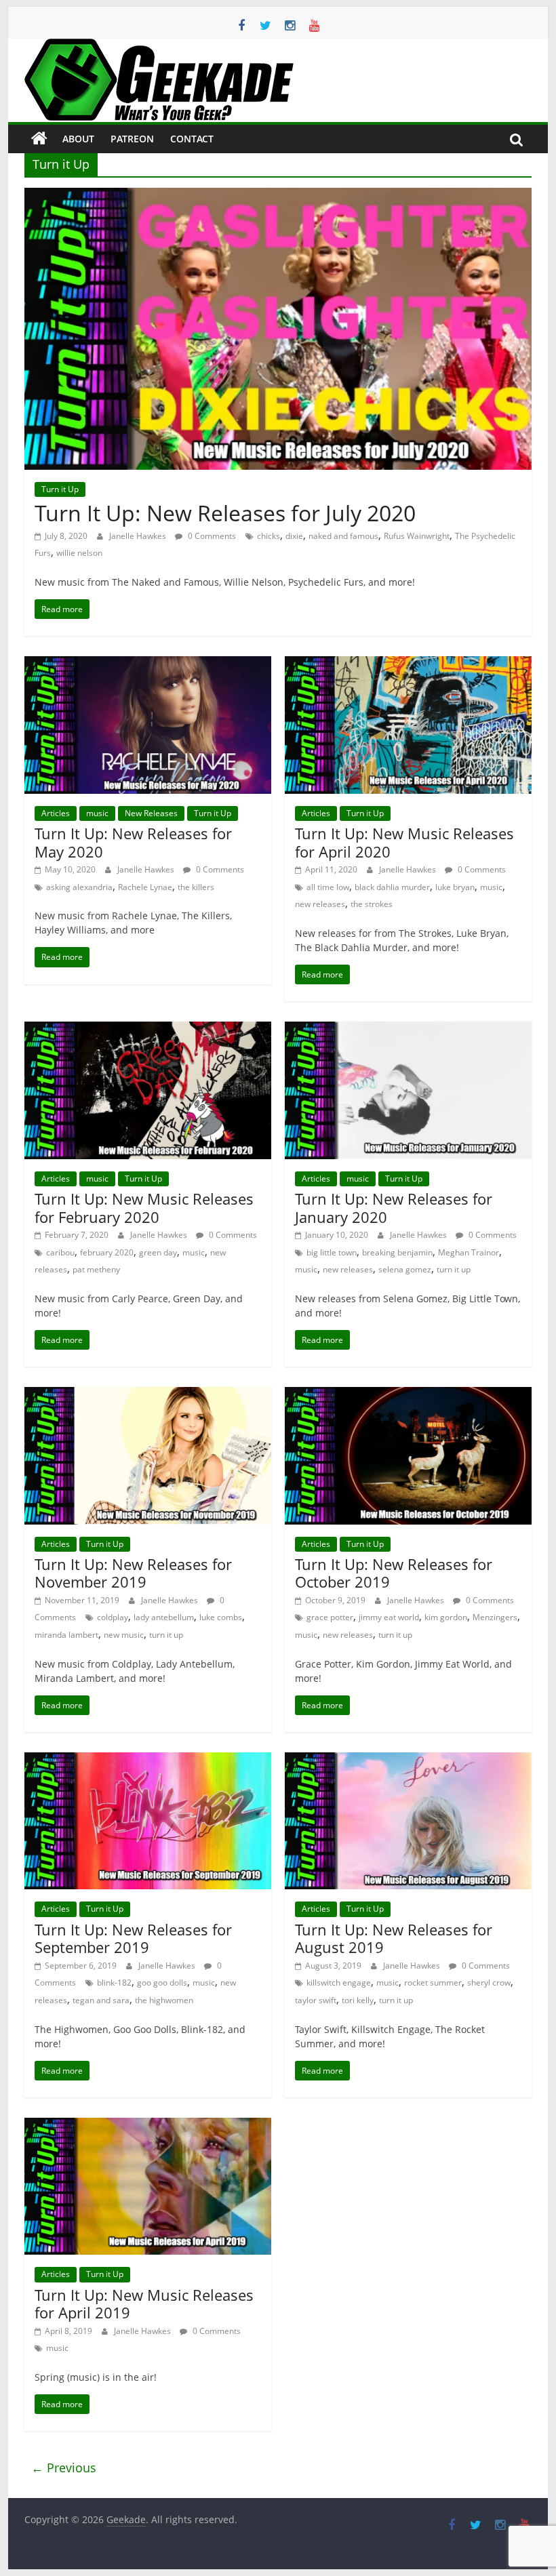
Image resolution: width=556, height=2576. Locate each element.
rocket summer (433, 1983)
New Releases (151, 813)
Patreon (132, 139)
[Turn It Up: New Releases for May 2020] (148, 664)
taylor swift (316, 2000)
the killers (196, 887)
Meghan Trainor (469, 1252)
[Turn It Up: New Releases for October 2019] (408, 1395)
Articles (56, 813)
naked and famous (343, 536)
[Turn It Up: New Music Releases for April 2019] (148, 2126)
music (97, 813)
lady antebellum (164, 1617)
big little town (332, 1252)
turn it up (454, 1269)
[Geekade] (39, 139)
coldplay (113, 1617)
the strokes (372, 904)
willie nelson (79, 553)
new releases (320, 904)
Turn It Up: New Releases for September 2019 (133, 1938)
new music (124, 1635)
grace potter (330, 1617)
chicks (269, 536)
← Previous (64, 2468)
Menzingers (495, 1617)
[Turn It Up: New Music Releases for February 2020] (148, 1030)
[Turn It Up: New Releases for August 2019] (408, 1760)
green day (158, 1252)
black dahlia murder (392, 887)
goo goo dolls (162, 1983)
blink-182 (114, 1983)
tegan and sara (101, 2000)
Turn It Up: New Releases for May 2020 (133, 842)
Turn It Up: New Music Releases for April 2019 (144, 2303)
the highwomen (164, 2000)
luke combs (221, 1617)
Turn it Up (60, 489)
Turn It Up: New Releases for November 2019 (133, 1573)
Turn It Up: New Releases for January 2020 (394, 1207)
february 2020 (107, 1252)
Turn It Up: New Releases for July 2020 (225, 513)
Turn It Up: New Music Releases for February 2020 (144, 1207)
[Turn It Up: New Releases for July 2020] (278, 196)
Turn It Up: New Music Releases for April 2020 (404, 842)
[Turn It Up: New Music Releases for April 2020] (408, 664)
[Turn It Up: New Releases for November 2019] (148, 1395)
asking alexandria (79, 887)
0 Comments (211, 536)
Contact (192, 139)
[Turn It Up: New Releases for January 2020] (408, 1030)
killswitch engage (339, 1983)
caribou (60, 1252)
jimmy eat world (389, 1617)
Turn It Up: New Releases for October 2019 (394, 1573)
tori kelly (358, 2000)
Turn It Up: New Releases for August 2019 (394, 1938)
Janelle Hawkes (139, 536)
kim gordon (446, 1617)
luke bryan (455, 887)
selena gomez (405, 1269)
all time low (328, 887)
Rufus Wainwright (417, 536)
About (78, 139)
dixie (294, 536)
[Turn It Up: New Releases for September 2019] (148, 1760)
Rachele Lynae (145, 887)
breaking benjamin (397, 1252)
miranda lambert (66, 1635)
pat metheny (96, 1269)
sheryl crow (489, 1983)
